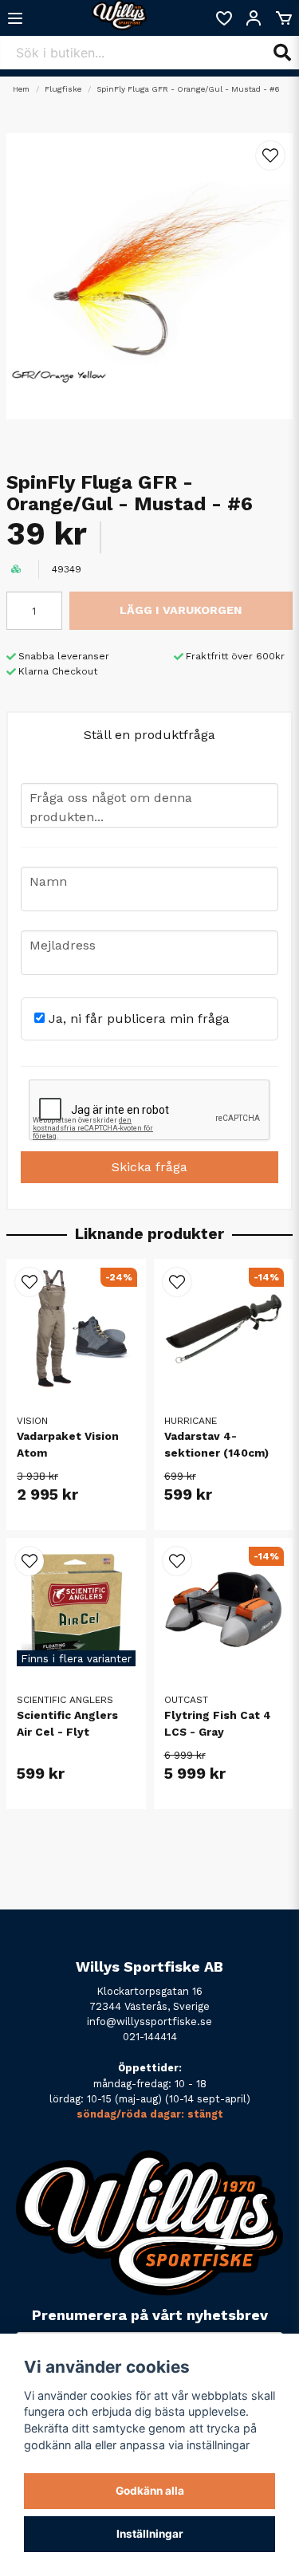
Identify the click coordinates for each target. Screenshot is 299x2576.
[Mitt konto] (254, 18)
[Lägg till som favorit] (223, 18)
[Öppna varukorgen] (284, 18)
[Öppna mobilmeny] (15, 18)
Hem (21, 89)
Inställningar (150, 2534)
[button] (270, 155)
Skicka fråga (149, 1167)
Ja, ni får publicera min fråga (137, 1019)
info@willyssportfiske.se (149, 2021)
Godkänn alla (150, 2491)
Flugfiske (63, 89)
